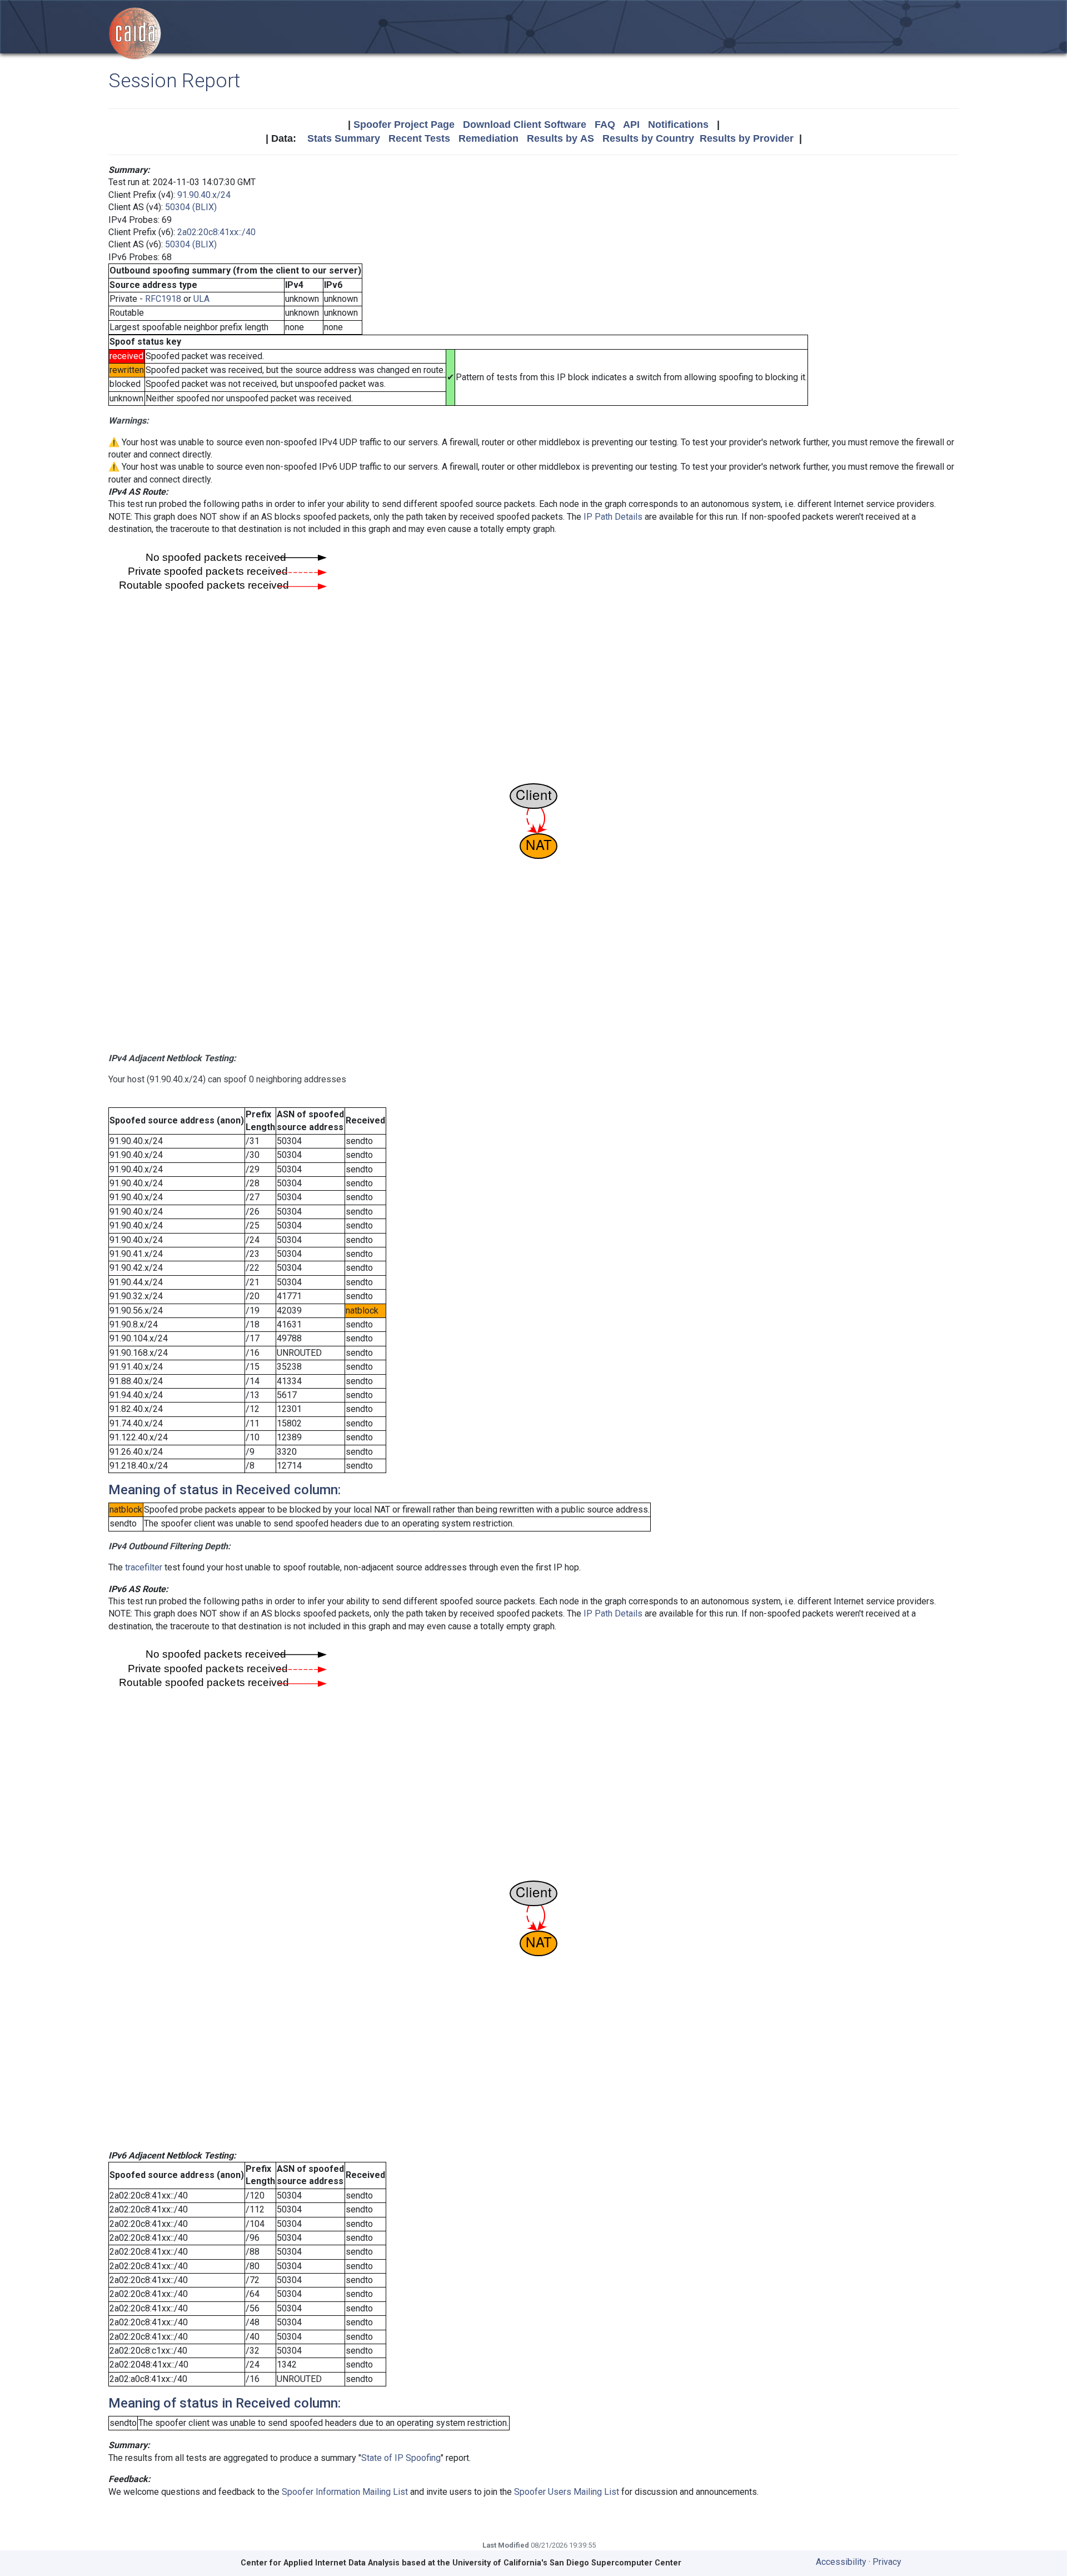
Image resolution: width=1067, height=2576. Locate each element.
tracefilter (144, 1567)
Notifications (678, 125)
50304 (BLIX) (191, 207)
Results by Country (648, 138)
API (631, 125)
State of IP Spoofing (401, 2458)
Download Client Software (525, 125)
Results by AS (560, 138)
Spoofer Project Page (404, 125)
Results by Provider (747, 138)
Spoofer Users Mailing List (567, 2492)
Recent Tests (419, 138)
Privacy (887, 2562)
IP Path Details (613, 517)
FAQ (605, 125)
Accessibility (841, 2562)
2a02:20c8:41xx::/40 (216, 232)
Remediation (488, 138)
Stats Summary (344, 138)
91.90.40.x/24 (204, 195)
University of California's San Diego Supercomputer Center (567, 2563)
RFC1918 (163, 299)
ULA (201, 299)
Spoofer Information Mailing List (345, 2492)
